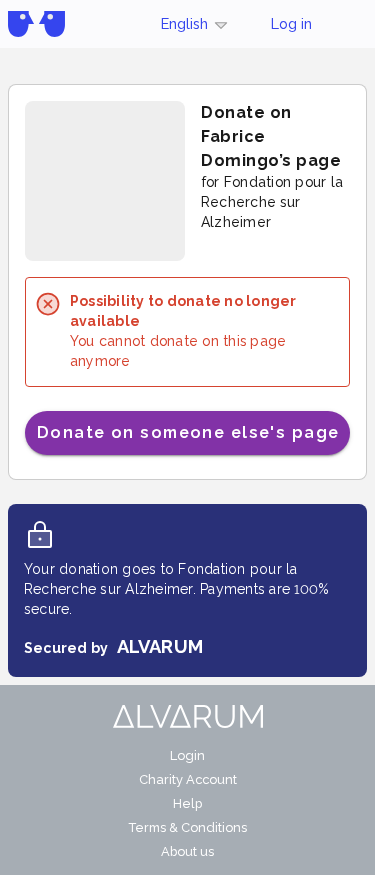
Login (187, 755)
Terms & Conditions (187, 827)
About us (187, 851)
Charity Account (188, 779)
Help (187, 803)
